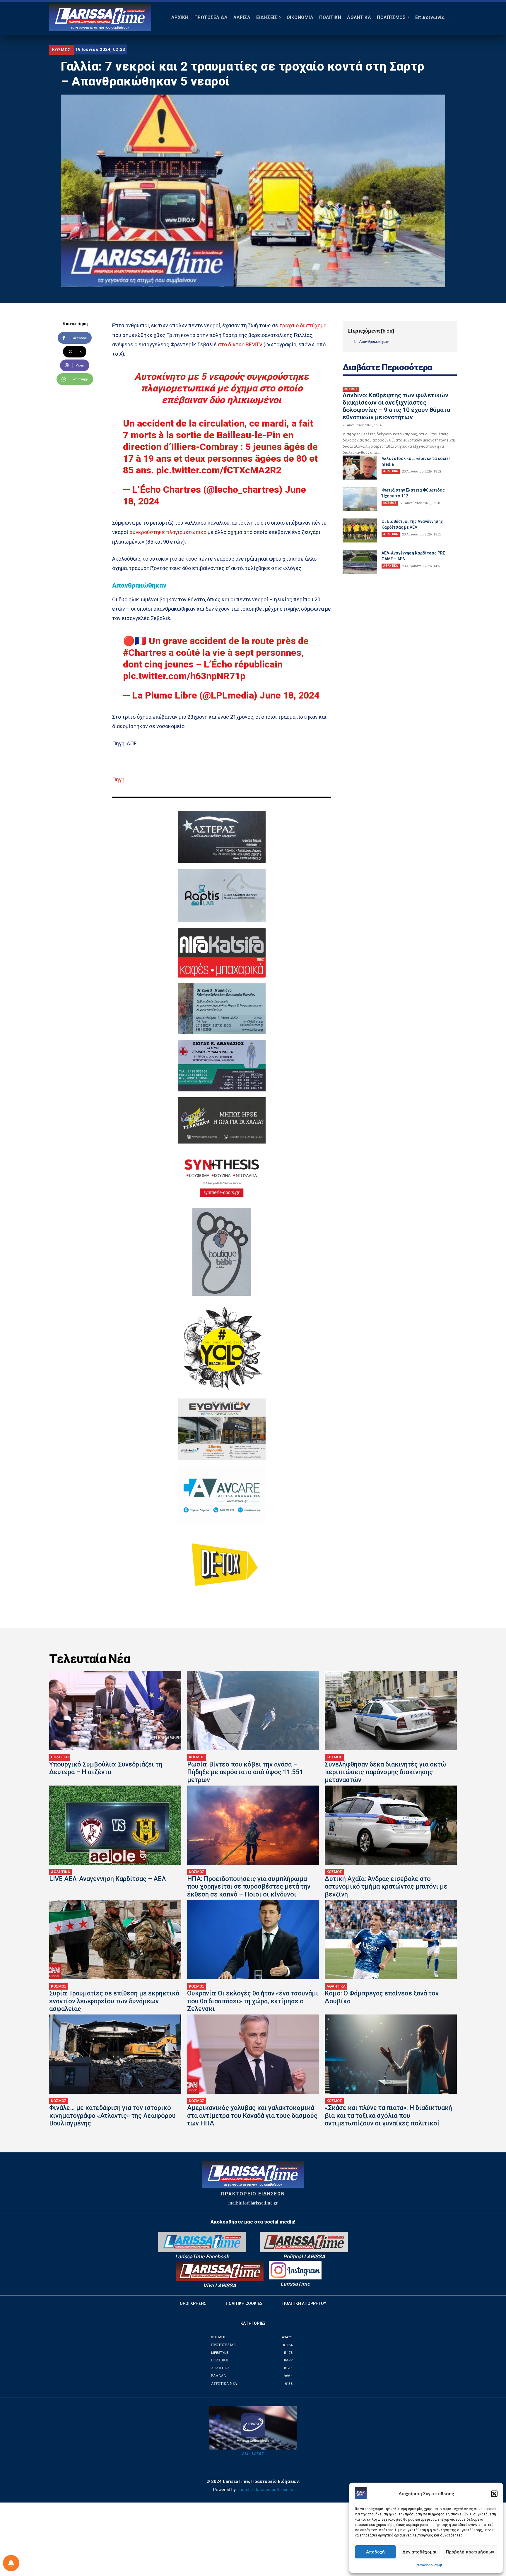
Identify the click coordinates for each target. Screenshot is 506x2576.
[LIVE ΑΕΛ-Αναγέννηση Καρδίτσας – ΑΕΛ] (115, 1825)
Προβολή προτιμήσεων (470, 2552)
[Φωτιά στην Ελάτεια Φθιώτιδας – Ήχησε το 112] (360, 499)
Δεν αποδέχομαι (419, 2552)
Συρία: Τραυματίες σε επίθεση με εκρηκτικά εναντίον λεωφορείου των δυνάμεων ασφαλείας (114, 2001)
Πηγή (118, 779)
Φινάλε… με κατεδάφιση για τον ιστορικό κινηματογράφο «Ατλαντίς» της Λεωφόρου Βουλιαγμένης (112, 2115)
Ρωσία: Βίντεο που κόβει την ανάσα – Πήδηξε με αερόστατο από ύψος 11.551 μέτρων (245, 1772)
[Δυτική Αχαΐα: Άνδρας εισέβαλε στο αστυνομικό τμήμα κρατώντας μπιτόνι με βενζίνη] (391, 1825)
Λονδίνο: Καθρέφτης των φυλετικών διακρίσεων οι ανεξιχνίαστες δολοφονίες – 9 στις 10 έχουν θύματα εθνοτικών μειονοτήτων (396, 406)
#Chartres (145, 653)
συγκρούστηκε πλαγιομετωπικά (168, 532)
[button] (494, 2494)
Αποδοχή (375, 2552)
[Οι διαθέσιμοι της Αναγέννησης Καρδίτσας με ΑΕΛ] (360, 530)
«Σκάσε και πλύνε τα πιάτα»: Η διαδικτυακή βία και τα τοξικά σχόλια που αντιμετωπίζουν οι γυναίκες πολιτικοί (388, 2115)
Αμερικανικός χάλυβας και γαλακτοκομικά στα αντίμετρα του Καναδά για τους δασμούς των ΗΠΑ (252, 2115)
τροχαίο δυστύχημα (303, 325)
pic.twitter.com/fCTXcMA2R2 (219, 470)
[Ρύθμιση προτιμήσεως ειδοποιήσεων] (11, 2563)
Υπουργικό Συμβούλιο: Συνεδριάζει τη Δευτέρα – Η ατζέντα (106, 1768)
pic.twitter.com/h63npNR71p (184, 676)
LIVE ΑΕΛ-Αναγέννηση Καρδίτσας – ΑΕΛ (108, 1879)
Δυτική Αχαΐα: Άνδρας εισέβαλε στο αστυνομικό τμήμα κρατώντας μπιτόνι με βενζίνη (386, 1887)
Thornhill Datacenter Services (265, 2490)
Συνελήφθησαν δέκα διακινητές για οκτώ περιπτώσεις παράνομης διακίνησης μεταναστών (385, 1772)
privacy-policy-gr (429, 2565)
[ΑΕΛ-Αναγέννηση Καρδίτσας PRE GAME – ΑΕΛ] (360, 562)
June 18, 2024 (290, 695)
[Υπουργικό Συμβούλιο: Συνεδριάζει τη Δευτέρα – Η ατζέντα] (115, 1711)
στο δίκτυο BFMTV (240, 344)
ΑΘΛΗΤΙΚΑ (391, 471)
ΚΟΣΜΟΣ (61, 50)
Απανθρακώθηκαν (374, 341)
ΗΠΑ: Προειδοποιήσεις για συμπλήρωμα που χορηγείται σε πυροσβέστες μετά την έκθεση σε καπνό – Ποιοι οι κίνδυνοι (249, 1887)
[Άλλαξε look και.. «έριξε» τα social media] (360, 468)
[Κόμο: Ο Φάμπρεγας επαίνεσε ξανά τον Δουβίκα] (391, 1940)
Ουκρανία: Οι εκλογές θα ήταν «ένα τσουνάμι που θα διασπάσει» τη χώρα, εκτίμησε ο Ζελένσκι (253, 2001)
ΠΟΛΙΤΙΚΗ (60, 1757)
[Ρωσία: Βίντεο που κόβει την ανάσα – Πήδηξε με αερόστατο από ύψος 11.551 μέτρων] (253, 1711)
